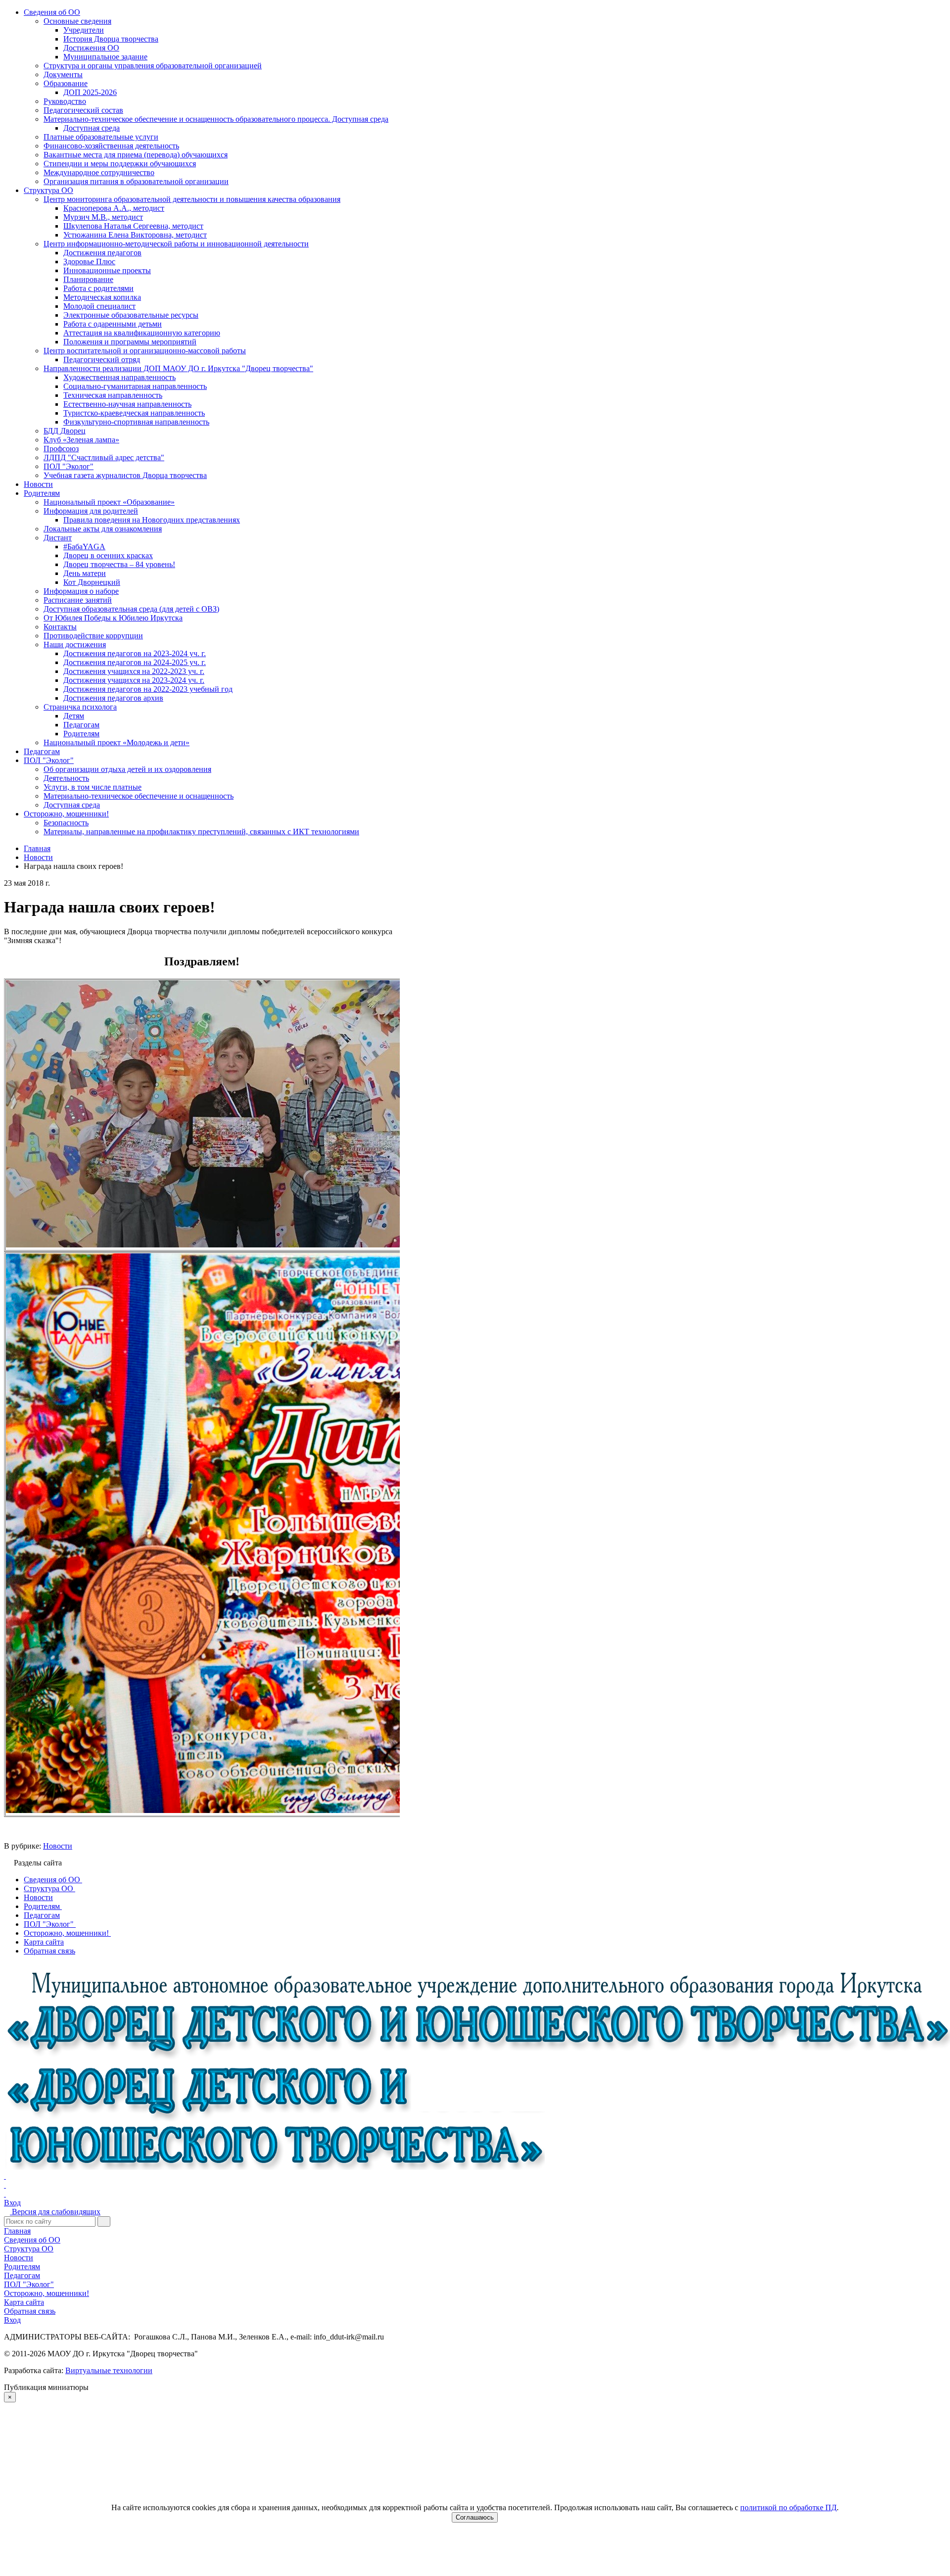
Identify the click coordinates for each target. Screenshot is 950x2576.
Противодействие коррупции (93, 636)
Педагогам (81, 725)
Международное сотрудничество (99, 172)
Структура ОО (48, 190)
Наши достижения (75, 644)
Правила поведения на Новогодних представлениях (152, 520)
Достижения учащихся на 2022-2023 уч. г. (134, 671)
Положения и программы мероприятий (130, 342)
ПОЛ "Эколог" (69, 466)
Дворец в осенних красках (108, 555)
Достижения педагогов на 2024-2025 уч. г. (135, 662)
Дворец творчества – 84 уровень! (119, 564)
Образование (66, 83)
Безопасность (66, 823)
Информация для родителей (91, 511)
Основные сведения (77, 21)
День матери (85, 573)
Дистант (58, 538)
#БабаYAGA (84, 547)
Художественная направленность (119, 377)
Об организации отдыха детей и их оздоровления (127, 769)
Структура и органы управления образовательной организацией (153, 66)
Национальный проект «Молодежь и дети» (117, 742)
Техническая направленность (113, 395)
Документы (63, 74)
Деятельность (66, 778)
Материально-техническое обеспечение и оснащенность (139, 796)
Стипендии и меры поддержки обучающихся (120, 164)
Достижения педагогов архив (113, 698)
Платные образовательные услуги (101, 137)
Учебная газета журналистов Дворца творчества (125, 475)
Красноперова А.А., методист (114, 208)
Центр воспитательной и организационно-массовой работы (145, 351)
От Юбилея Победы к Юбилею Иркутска (113, 618)
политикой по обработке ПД (788, 2507)
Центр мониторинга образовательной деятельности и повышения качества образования (192, 199)
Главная (17, 2231)
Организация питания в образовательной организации (136, 181)
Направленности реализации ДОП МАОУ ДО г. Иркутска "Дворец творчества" (178, 368)
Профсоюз (61, 449)
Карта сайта (24, 2302)
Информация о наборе (81, 591)
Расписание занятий (78, 600)
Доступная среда (92, 128)
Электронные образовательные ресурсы (131, 315)
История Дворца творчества (111, 39)
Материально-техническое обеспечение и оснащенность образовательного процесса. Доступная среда (216, 119)
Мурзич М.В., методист (103, 217)
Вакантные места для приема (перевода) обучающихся (136, 155)
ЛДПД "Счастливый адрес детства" (104, 457)
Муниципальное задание (105, 57)
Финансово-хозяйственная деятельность (111, 146)
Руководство (65, 101)
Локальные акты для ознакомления (103, 529)
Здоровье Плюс (89, 262)
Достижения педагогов (102, 253)
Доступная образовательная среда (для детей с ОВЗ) (131, 609)
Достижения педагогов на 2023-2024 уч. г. (135, 653)
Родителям (42, 493)
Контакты (60, 627)
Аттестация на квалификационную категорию (142, 333)
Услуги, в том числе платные (93, 787)
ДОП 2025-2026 (90, 92)
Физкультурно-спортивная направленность (136, 422)
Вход (12, 2203)
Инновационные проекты (107, 270)
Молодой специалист (99, 306)
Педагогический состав (83, 110)
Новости (38, 484)
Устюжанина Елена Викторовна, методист (135, 235)
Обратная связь (30, 2311)
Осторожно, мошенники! (66, 814)
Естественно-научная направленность (127, 404)
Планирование (88, 279)
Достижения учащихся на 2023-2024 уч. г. (134, 680)
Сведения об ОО (52, 12)
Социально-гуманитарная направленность (135, 386)
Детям (74, 716)
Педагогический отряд (102, 359)
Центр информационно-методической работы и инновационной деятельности (176, 244)
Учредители (84, 30)
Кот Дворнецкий (92, 582)
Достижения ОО (91, 48)
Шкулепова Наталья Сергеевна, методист (133, 226)
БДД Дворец (65, 431)
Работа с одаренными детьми (113, 324)
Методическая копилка (102, 297)
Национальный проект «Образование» (109, 502)
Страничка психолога (80, 707)
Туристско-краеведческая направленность (134, 413)
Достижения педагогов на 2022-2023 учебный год (148, 689)
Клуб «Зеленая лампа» (81, 440)
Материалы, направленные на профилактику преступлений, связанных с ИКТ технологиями (201, 832)
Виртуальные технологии (109, 2370)
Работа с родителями (98, 288)
